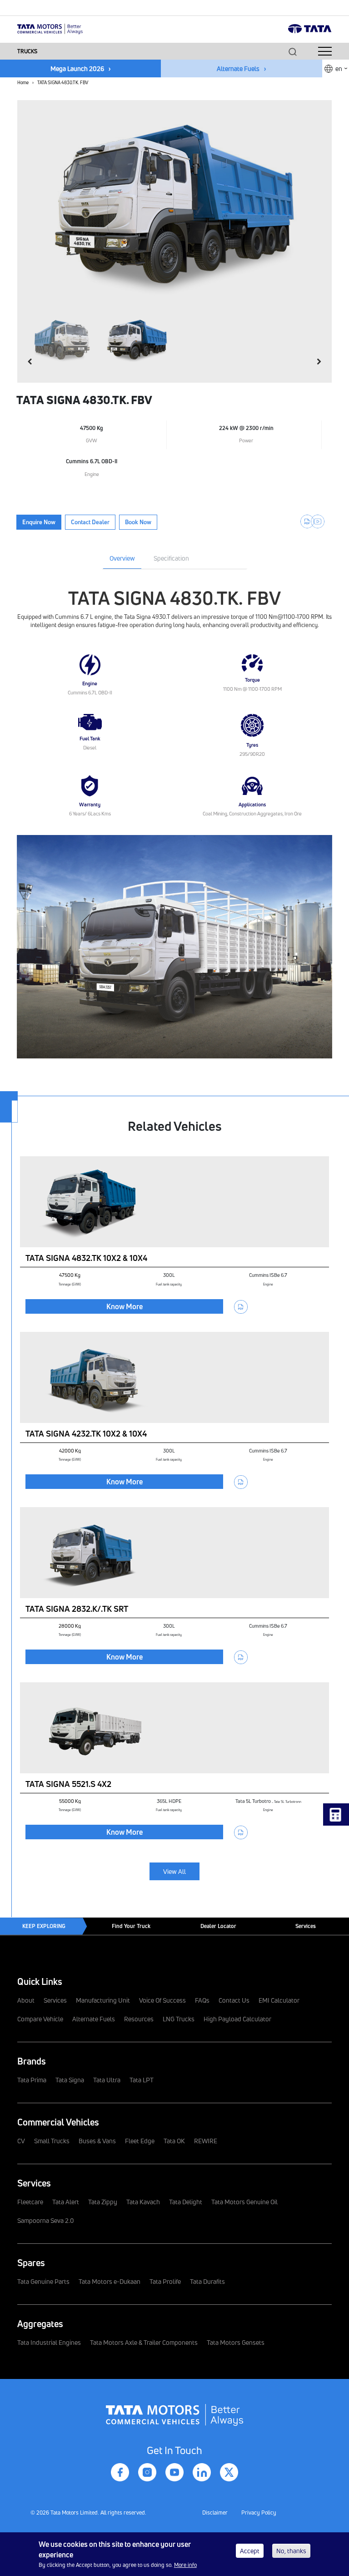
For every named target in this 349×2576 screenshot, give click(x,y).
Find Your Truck (131, 1926)
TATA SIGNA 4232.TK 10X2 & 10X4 (86, 1433)
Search (293, 52)
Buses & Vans (97, 2141)
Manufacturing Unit (103, 2000)
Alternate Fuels (238, 68)
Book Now (138, 522)
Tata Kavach (143, 2202)
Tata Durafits (207, 2281)
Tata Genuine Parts (43, 2281)
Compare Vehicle (40, 2019)
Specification (171, 558)
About (26, 2000)
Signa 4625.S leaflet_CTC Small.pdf (241, 1307)
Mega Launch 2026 (77, 68)
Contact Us (234, 2000)
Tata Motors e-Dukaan (110, 2281)
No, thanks (291, 2551)
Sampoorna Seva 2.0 (46, 2220)
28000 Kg (70, 1626)
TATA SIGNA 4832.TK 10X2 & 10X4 (86, 1258)
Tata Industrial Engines (49, 2342)
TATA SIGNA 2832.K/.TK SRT (77, 1609)
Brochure (307, 521)
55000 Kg (70, 1801)
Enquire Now (39, 522)
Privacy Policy (259, 2513)
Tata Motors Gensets (236, 2342)
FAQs (202, 2000)
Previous (33, 362)
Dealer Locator (218, 1926)
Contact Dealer (90, 522)
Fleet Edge (140, 2141)
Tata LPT (142, 2080)
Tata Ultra (107, 2080)
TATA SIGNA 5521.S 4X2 (68, 1784)
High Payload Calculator (237, 2019)
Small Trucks (52, 2141)
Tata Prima (32, 2080)
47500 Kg (70, 1275)
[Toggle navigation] (325, 51)
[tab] (122, 560)
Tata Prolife (165, 2281)
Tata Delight (186, 2202)
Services (306, 1926)
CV (21, 2141)
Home (23, 82)
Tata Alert (66, 2202)
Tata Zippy (103, 2202)
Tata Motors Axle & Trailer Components (144, 2342)
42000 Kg (70, 1450)
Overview (122, 558)
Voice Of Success (162, 2000)
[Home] (50, 28)
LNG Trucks (179, 2019)
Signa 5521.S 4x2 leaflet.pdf (241, 1832)
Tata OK (174, 2141)
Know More (125, 1306)
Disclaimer (215, 2513)
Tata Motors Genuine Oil (244, 2202)
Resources (139, 2019)
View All (174, 1871)
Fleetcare (30, 2202)
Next (316, 362)
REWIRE (206, 2141)
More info (185, 2565)
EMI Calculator (279, 2000)
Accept (250, 2551)
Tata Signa (70, 2080)
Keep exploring (44, 1926)
